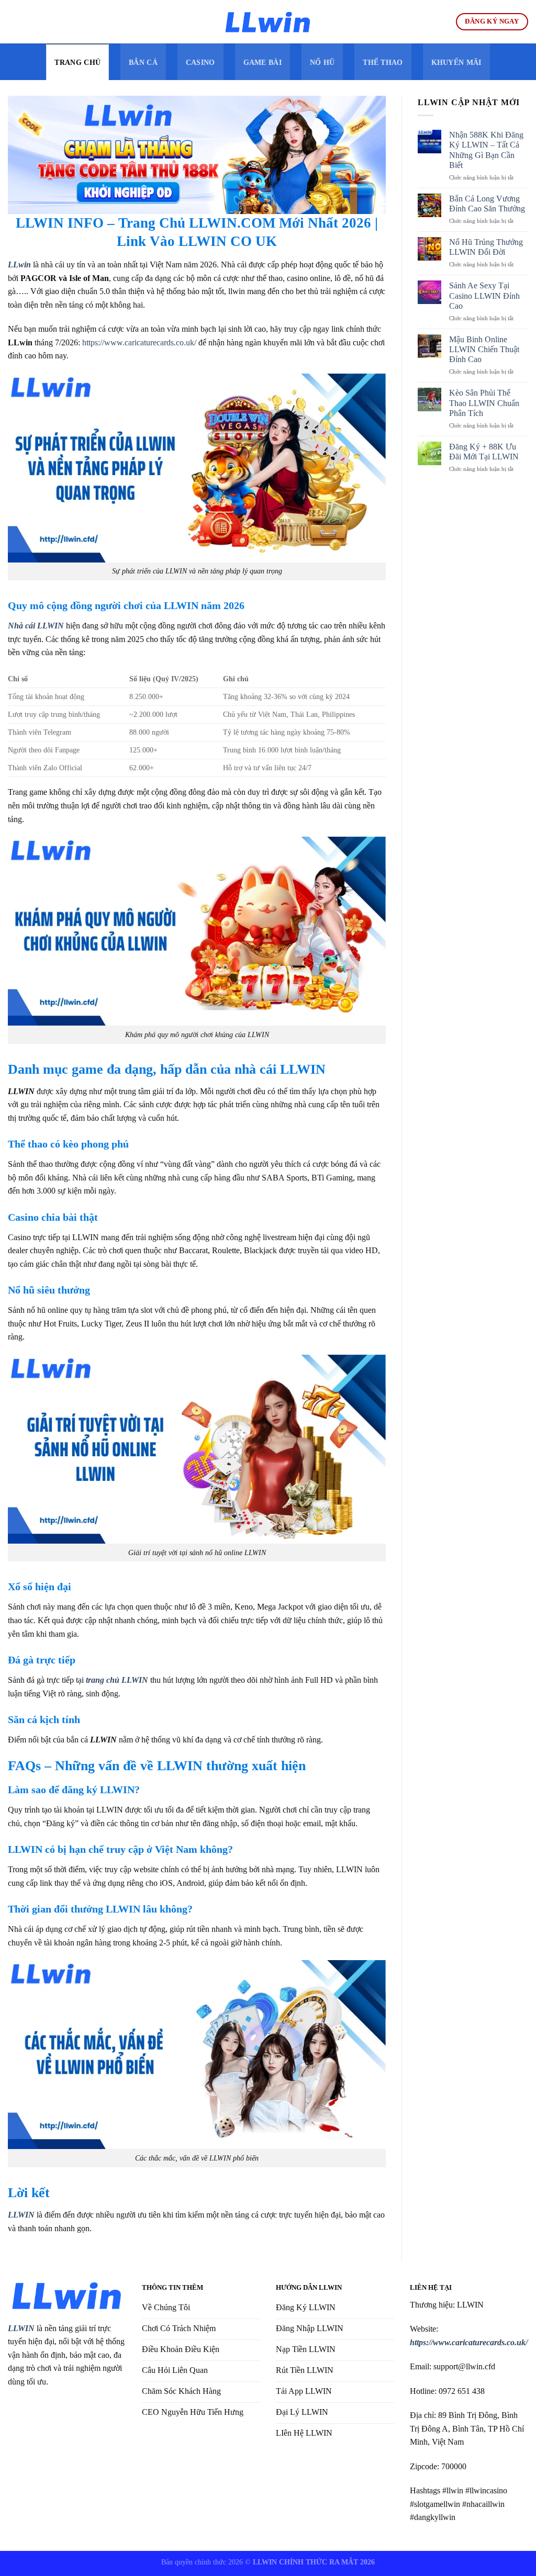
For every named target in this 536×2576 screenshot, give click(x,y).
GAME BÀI (263, 62)
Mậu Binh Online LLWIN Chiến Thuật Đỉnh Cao (484, 349)
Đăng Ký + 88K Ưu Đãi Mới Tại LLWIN (484, 452)
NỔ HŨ (322, 62)
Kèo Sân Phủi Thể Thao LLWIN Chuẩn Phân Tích (484, 403)
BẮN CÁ (143, 62)
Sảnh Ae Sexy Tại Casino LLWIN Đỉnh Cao (484, 295)
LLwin (19, 265)
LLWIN (21, 2328)
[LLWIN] (268, 22)
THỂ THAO (383, 62)
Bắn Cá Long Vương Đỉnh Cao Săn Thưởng (487, 204)
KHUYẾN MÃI (456, 62)
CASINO (200, 62)
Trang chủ (77, 62)
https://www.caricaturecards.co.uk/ (139, 342)
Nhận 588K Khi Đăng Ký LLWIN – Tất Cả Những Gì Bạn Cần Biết (486, 150)
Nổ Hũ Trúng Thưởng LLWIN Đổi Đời (486, 247)
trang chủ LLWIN (117, 1680)
